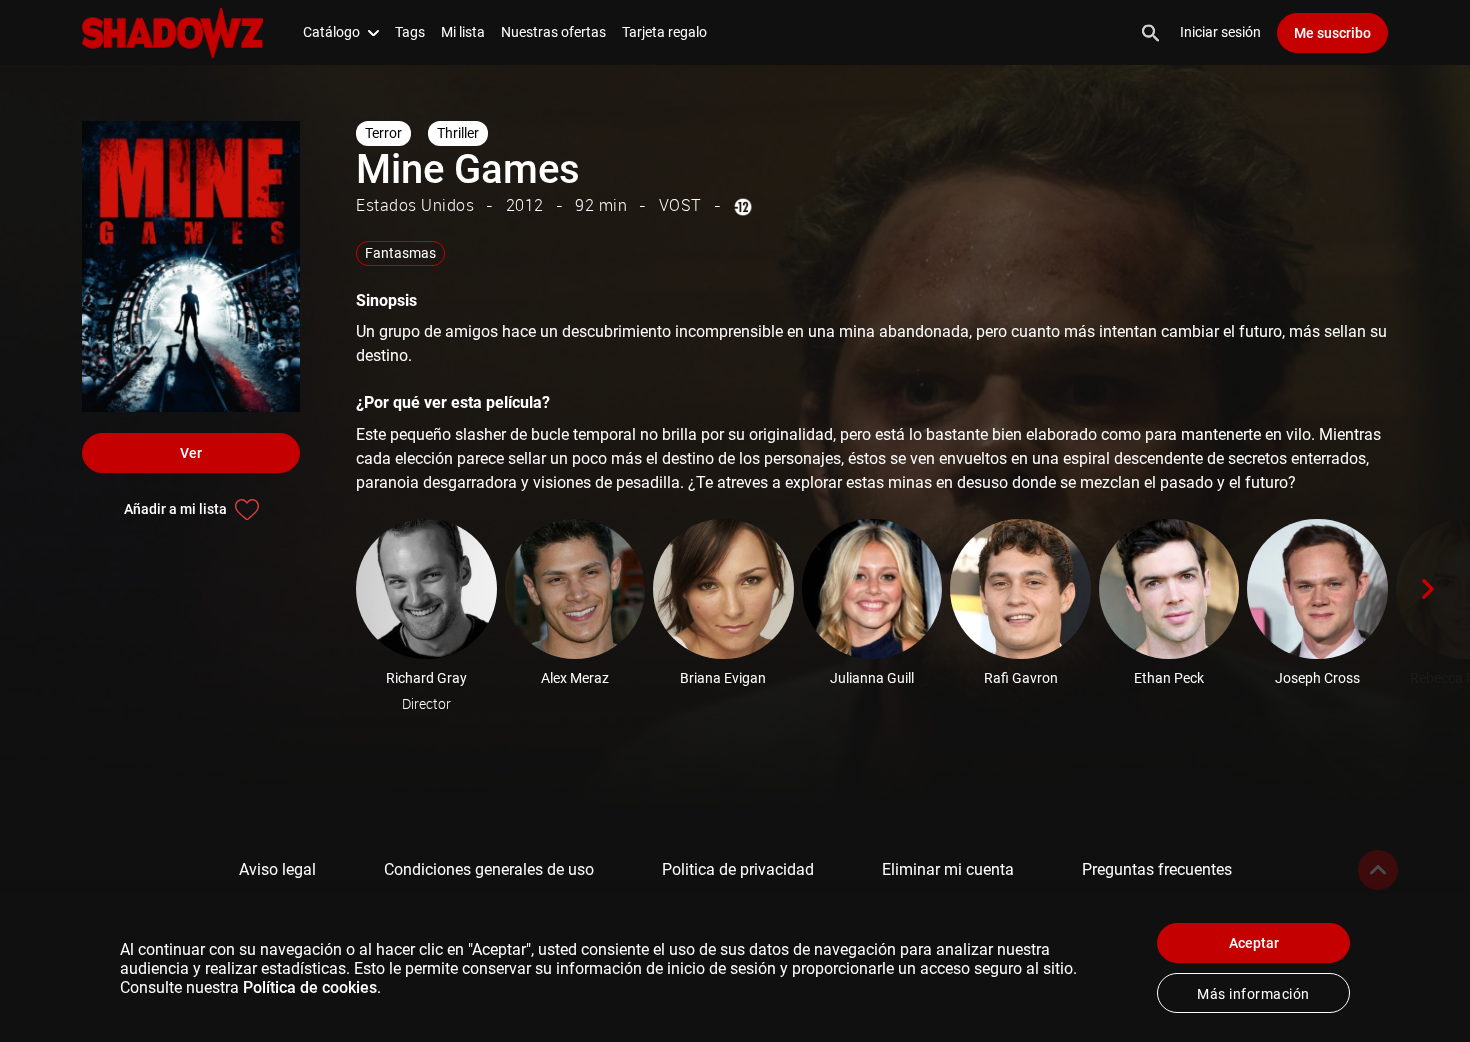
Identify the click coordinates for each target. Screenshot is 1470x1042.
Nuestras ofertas (553, 32)
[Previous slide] (328, 589)
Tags (410, 32)
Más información (1253, 994)
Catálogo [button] (331, 32)
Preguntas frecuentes (1157, 869)
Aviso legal (277, 869)
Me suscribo (1332, 33)
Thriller (458, 133)
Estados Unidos (415, 205)
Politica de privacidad (738, 869)
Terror (383, 133)
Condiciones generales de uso (489, 869)
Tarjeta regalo (664, 32)
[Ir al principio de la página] (1378, 870)
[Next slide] (1428, 589)
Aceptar (1254, 943)
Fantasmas (400, 253)
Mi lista (463, 32)
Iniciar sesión (1220, 32)
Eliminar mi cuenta (948, 869)
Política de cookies (310, 987)
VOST (680, 205)
